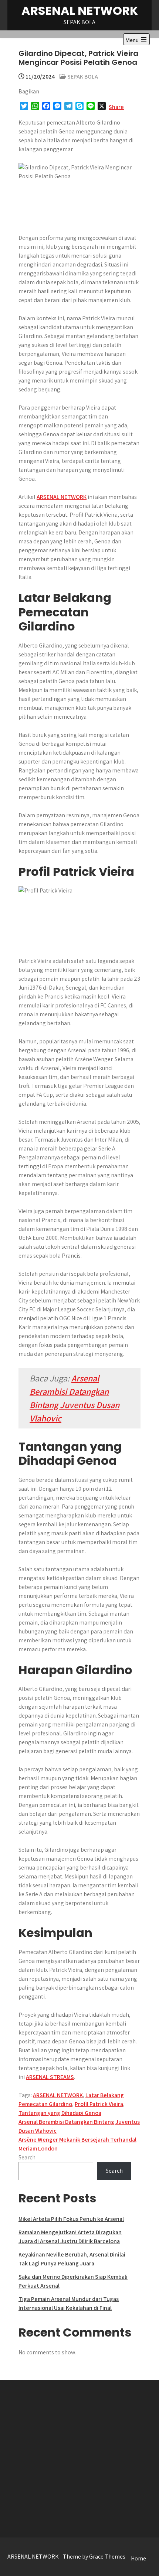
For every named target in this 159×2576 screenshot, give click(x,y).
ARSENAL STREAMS (50, 2077)
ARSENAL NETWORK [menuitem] (62, 497)
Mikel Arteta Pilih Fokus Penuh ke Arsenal (71, 2219)
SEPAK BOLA (83, 77)
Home (138, 2558)
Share (116, 107)
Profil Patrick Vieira (99, 2104)
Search (27, 2157)
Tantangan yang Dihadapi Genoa (60, 2113)
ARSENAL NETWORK (80, 11)
